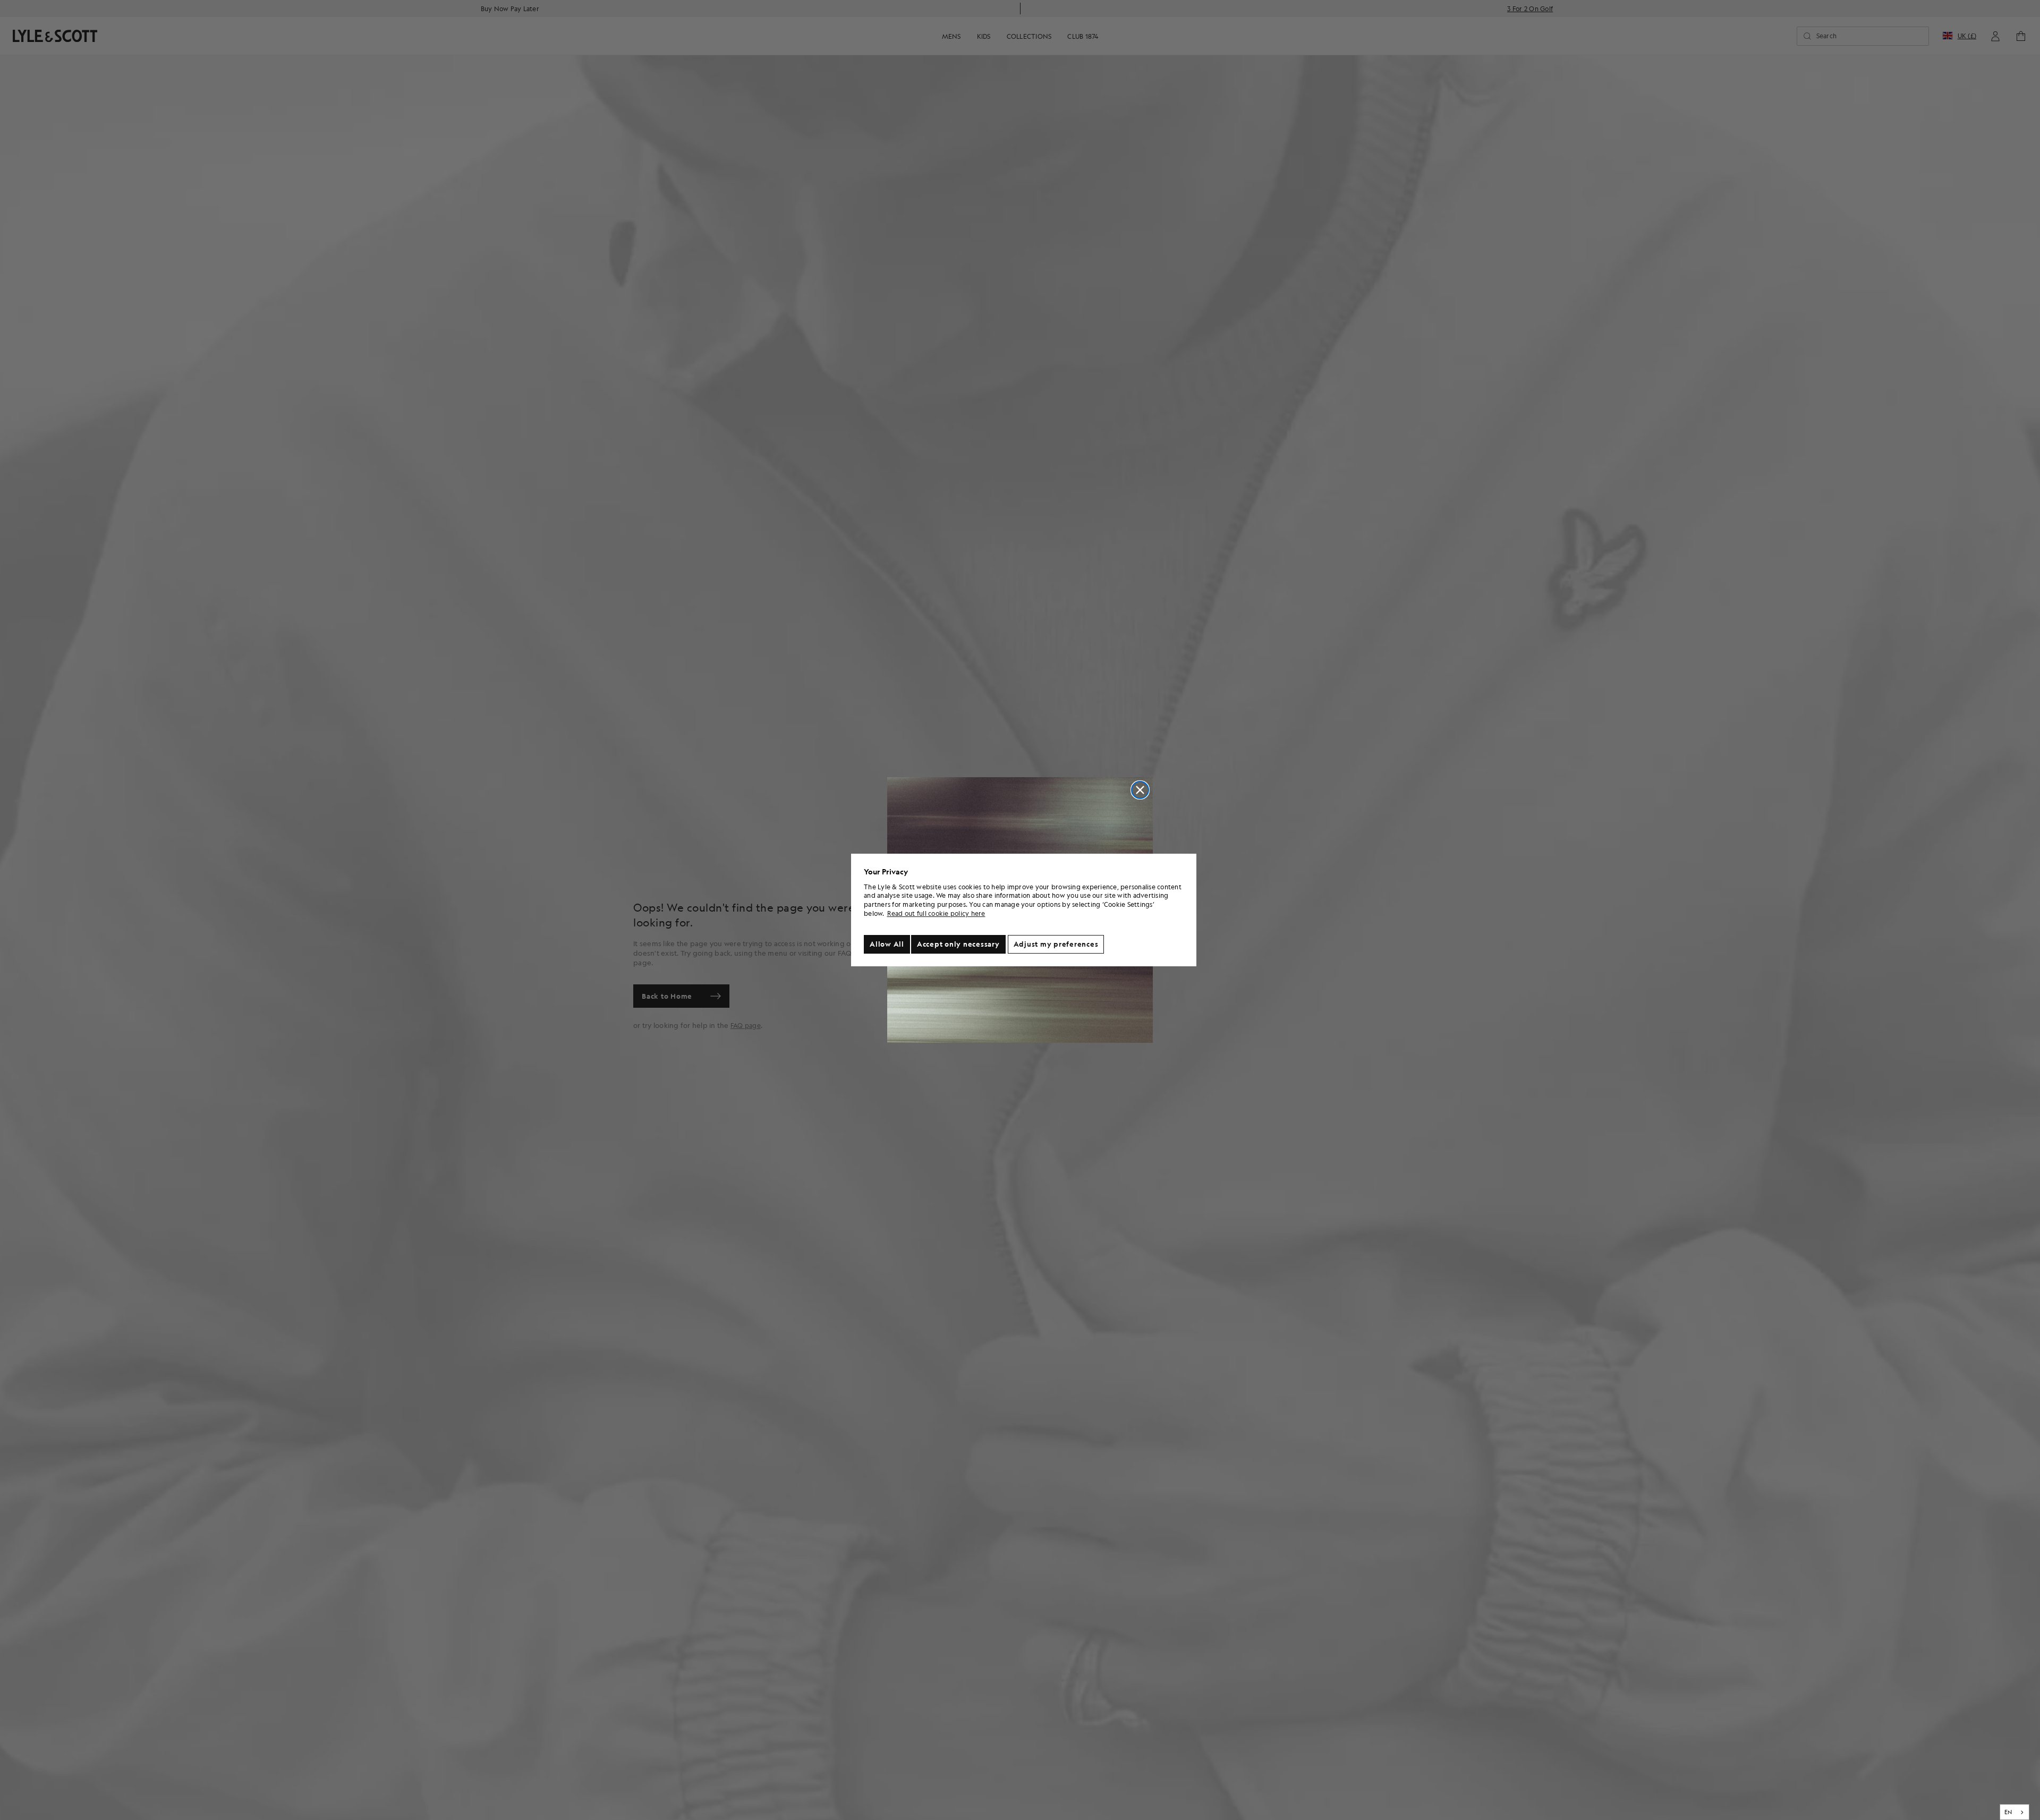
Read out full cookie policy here (936, 913)
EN (2008, 1812)
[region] (1024, 910)
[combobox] (2015, 1812)
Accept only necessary (958, 944)
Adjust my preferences (1056, 944)
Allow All (887, 944)
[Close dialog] (1140, 790)
